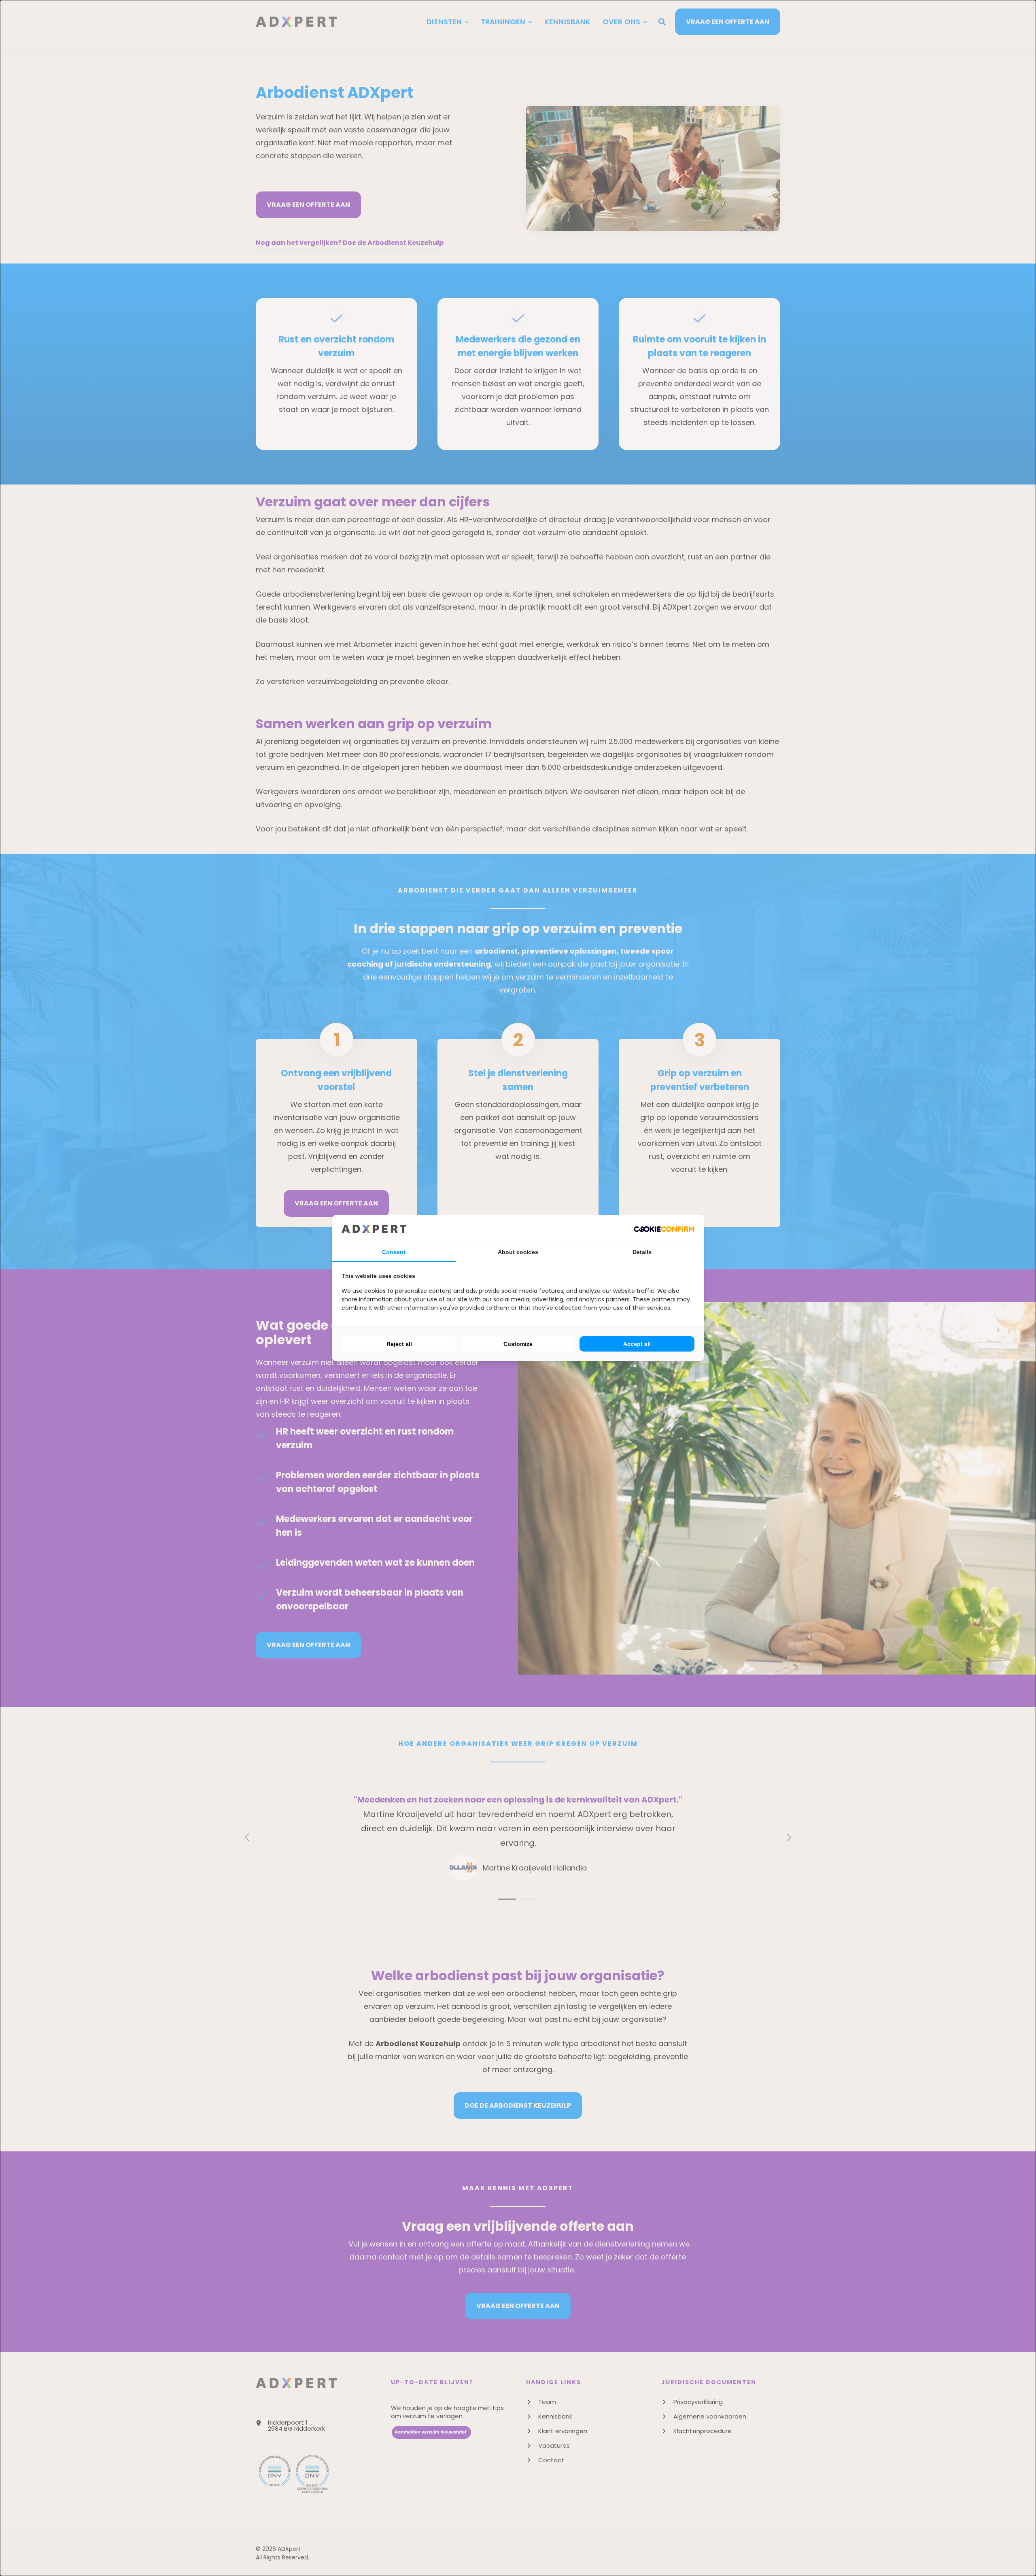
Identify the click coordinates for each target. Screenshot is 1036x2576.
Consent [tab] (394, 1252)
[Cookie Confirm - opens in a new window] (664, 1228)
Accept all (637, 1344)
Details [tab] (642, 1252)
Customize (518, 1344)
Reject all (399, 1344)
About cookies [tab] (518, 1252)
